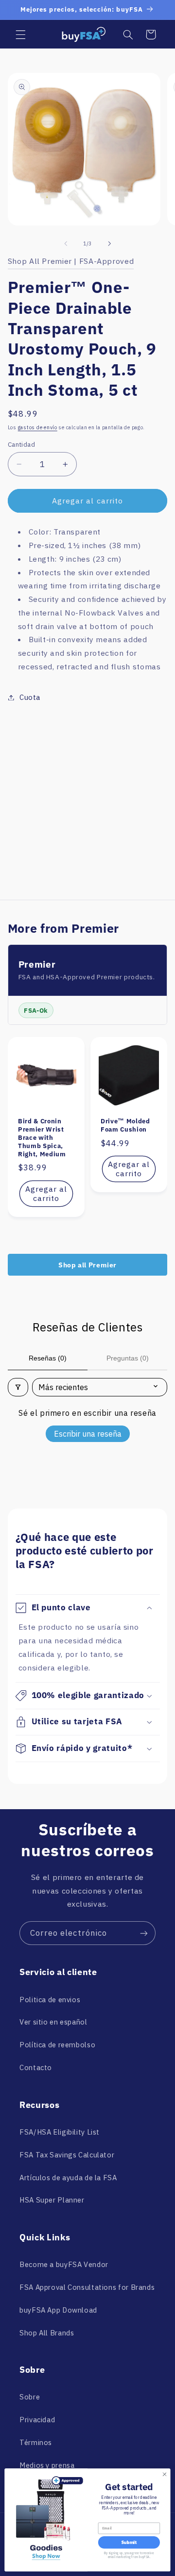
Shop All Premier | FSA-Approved (71, 261)
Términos (36, 2442)
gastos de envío (38, 427)
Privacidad (37, 2420)
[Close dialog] (164, 2474)
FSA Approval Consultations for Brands (87, 2287)
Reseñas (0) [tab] (48, 1358)
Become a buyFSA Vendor (64, 2264)
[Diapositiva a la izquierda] (66, 244)
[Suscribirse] (144, 1933)
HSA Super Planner (52, 2200)
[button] (20, 34)
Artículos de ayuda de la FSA (68, 2178)
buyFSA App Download (58, 2310)
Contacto (36, 2067)
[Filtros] (18, 1387)
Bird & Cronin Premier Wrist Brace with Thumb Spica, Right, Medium (42, 1138)
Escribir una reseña (88, 1434)
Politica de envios (50, 2000)
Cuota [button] (30, 697)
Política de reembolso (57, 2045)
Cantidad (21, 444)
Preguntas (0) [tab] (128, 1358)
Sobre (30, 2397)
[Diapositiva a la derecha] (109, 244)
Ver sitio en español (53, 2022)
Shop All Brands (47, 2333)
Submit (129, 2543)
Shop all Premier (87, 1265)
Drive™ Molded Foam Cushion (125, 1125)
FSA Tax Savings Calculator (67, 2155)
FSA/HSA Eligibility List (60, 2132)
